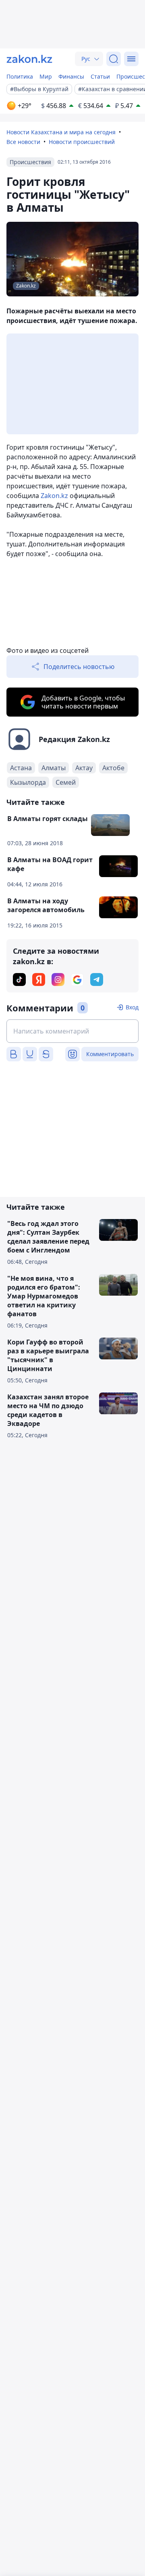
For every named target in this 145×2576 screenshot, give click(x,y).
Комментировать (110, 1054)
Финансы (71, 76)
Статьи (100, 76)
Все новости (23, 142)
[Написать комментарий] (72, 1031)
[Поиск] (114, 59)
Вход (132, 1007)
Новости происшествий (82, 142)
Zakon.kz (54, 496)
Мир (46, 76)
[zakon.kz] (29, 59)
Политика (20, 76)
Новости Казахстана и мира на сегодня (61, 132)
